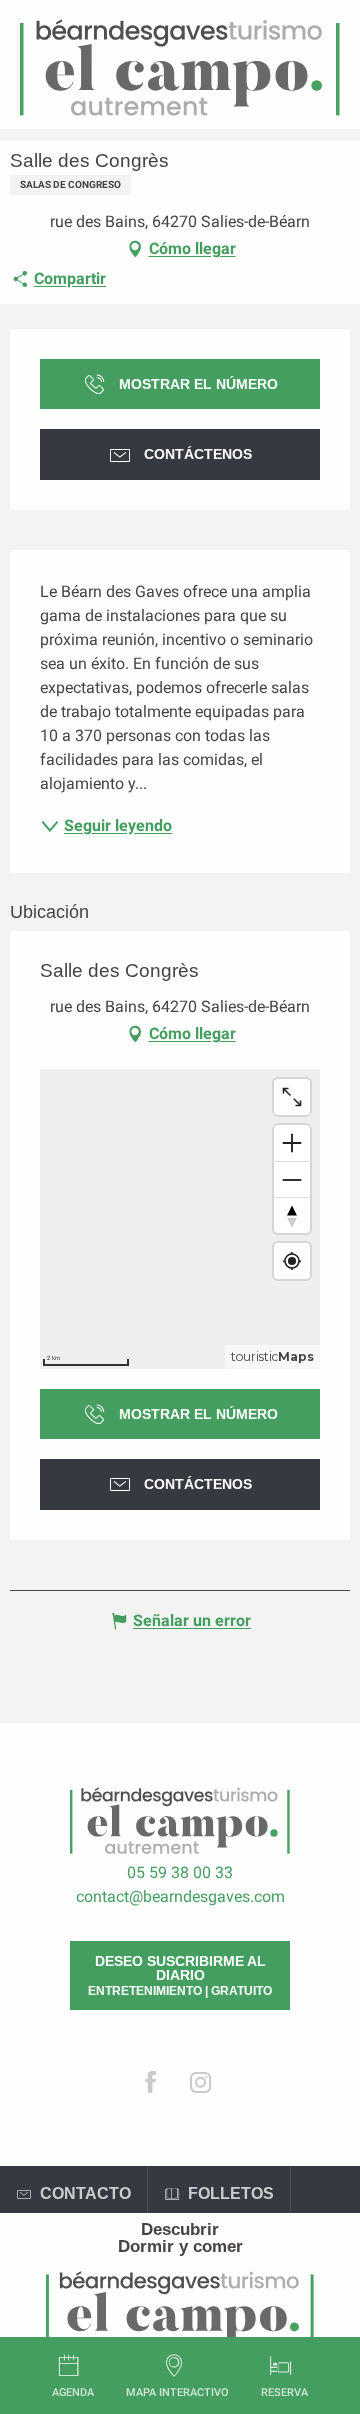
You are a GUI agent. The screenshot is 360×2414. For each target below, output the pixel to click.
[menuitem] (180, 2229)
